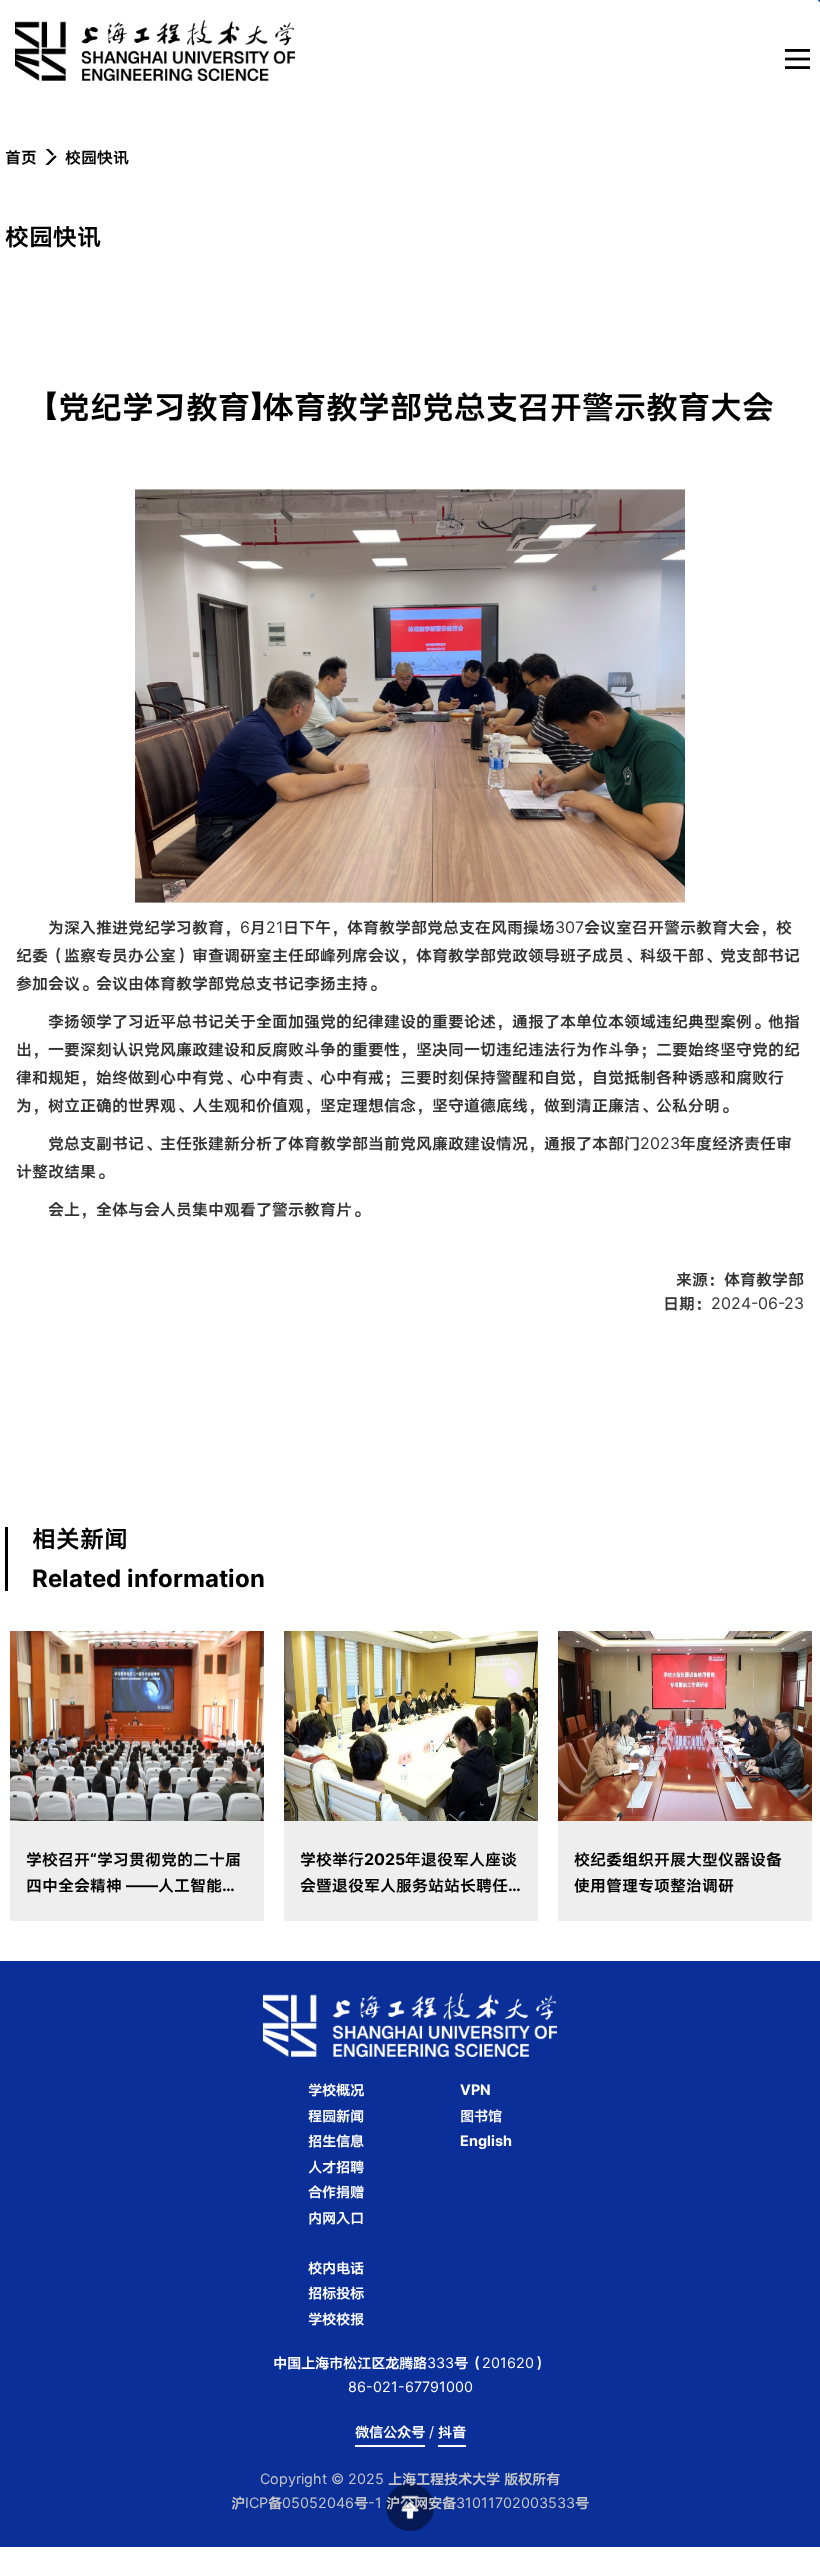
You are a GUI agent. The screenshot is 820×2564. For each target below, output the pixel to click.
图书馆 (481, 2115)
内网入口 (336, 2217)
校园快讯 (97, 157)
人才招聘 (336, 2166)
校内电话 (336, 2267)
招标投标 (336, 2292)
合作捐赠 (336, 2191)
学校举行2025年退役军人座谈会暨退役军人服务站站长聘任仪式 (408, 1884)
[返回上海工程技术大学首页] (329, 50)
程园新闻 (336, 2115)
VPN (475, 2089)
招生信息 (336, 2140)
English (486, 2140)
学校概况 (336, 2089)
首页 (21, 157)
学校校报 (336, 2318)
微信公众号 (390, 2431)
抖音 (452, 2431)
